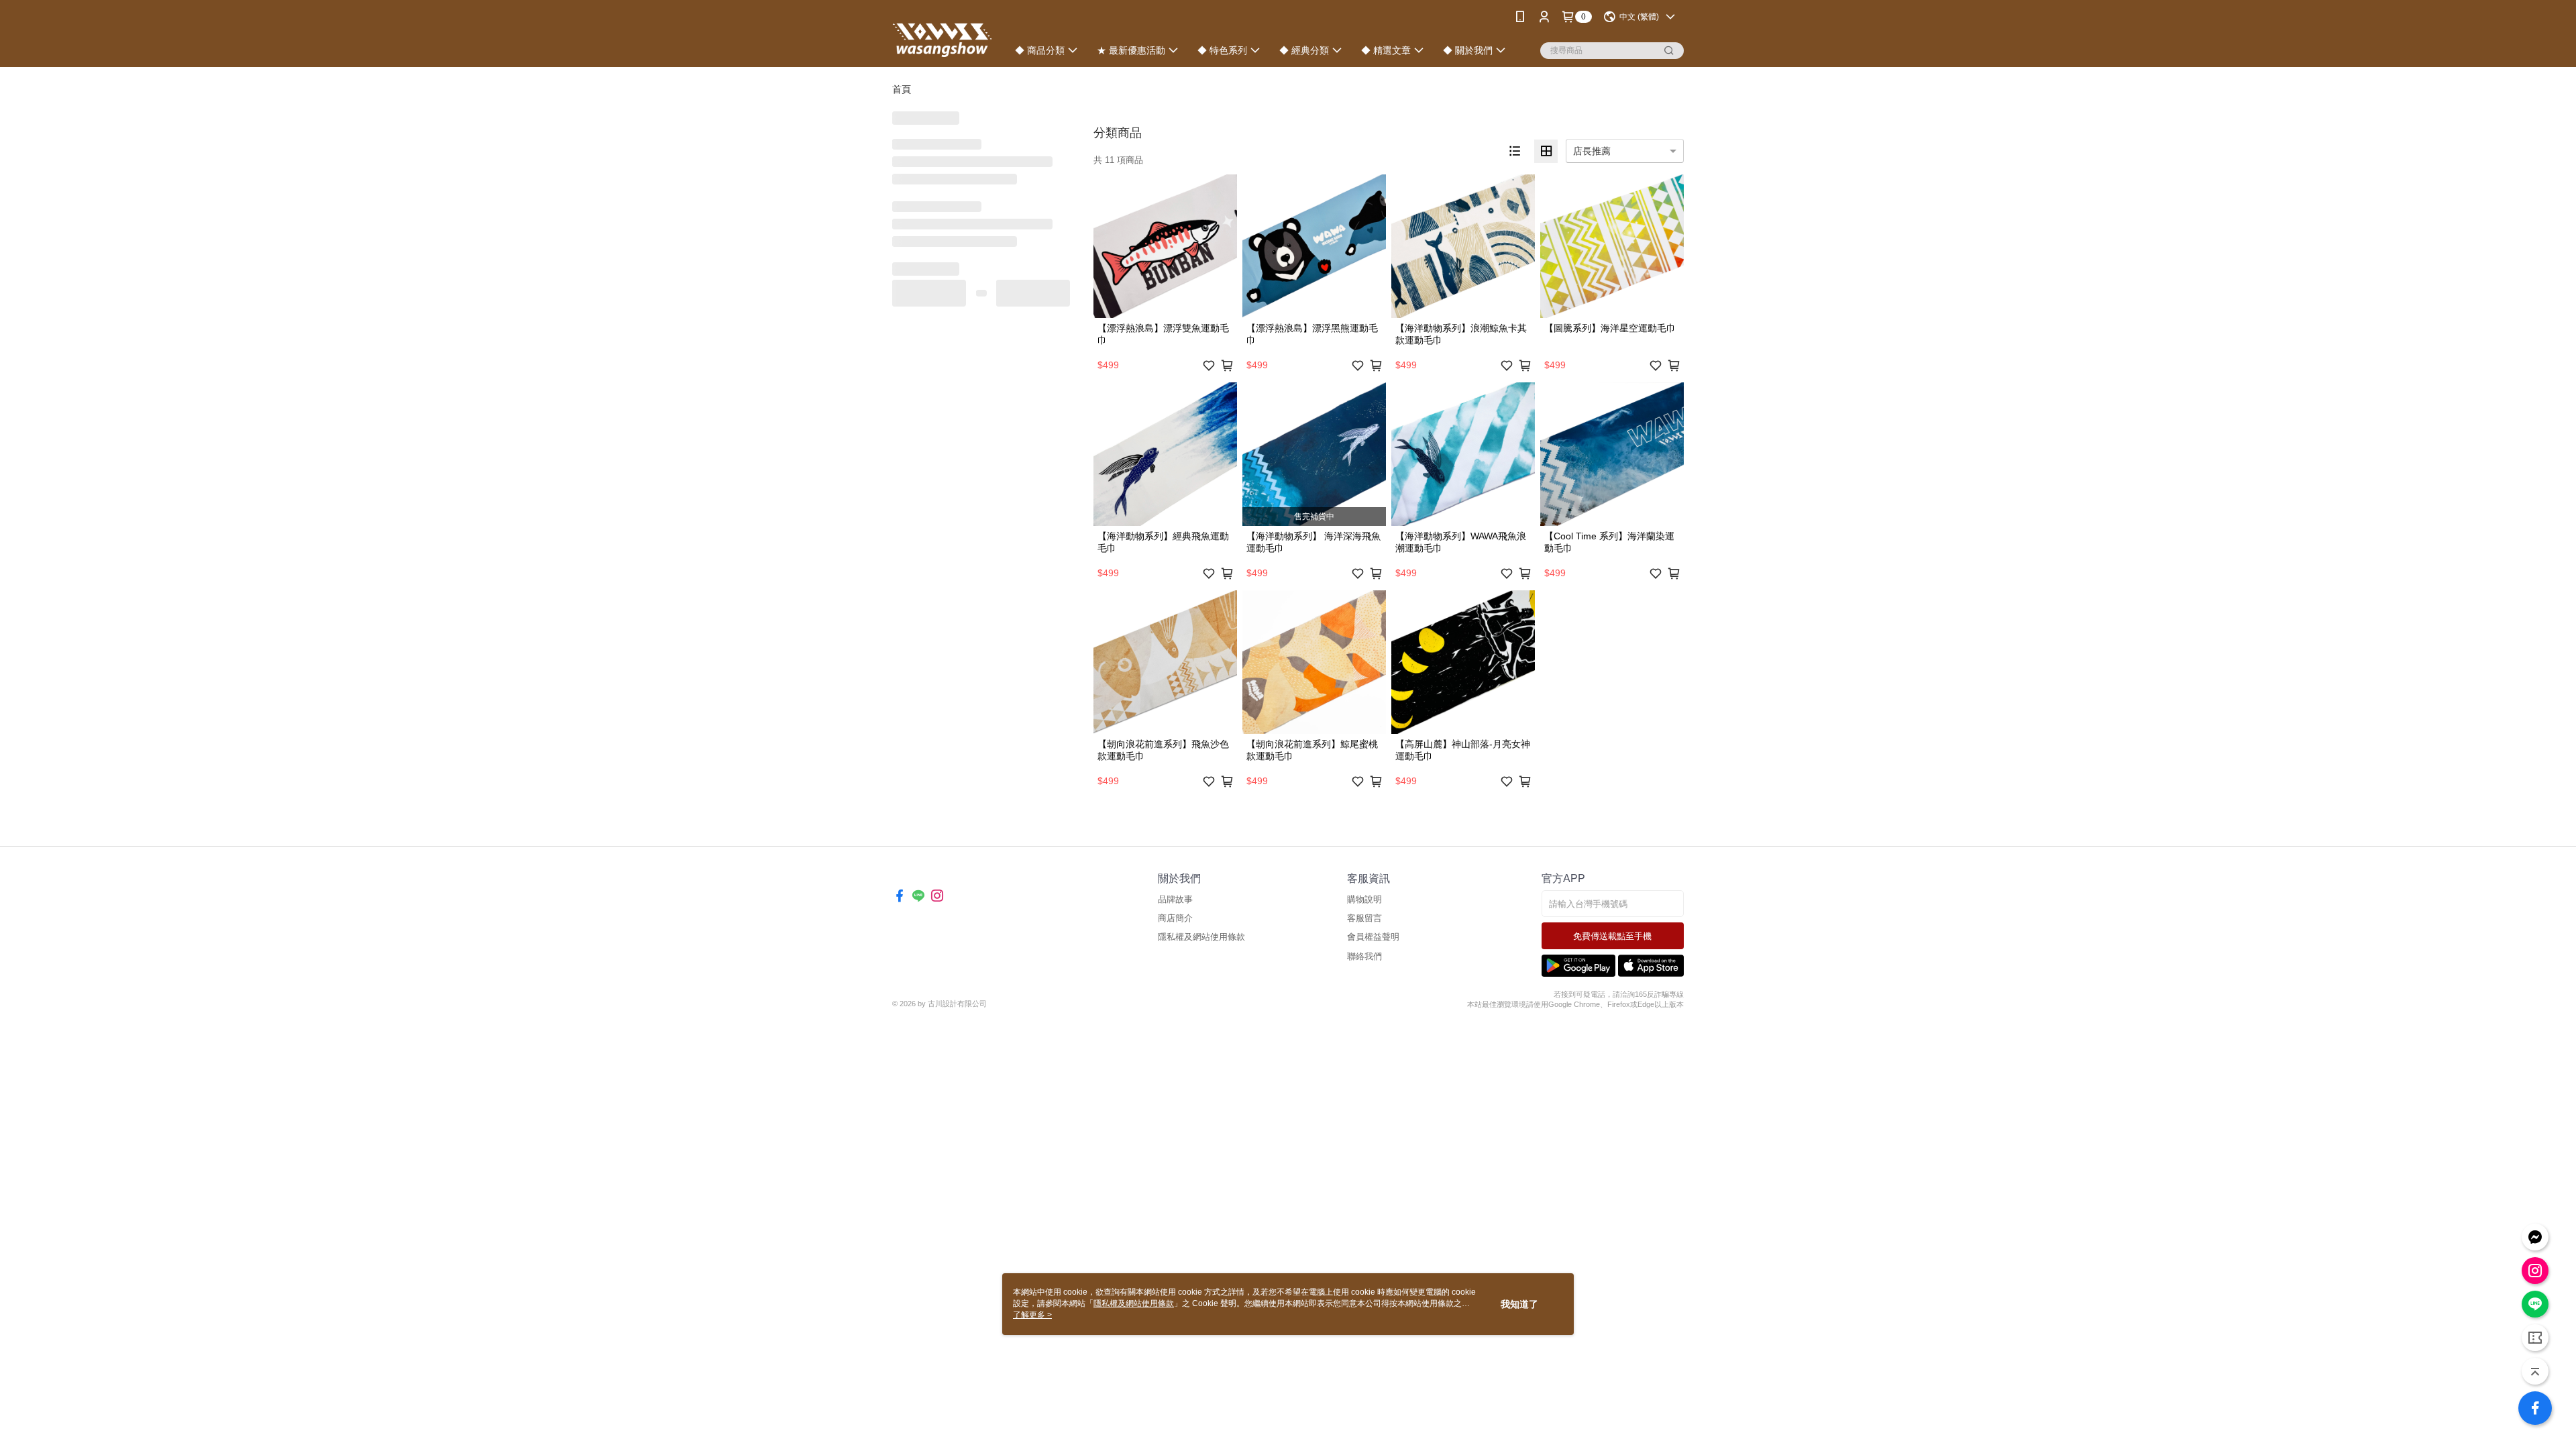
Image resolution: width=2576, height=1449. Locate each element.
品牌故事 (1175, 899)
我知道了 (1519, 1304)
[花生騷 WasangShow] (942, 35)
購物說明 (1364, 899)
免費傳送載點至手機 (1612, 936)
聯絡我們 (1364, 956)
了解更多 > (1032, 1315)
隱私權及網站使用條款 (1201, 937)
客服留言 (1364, 918)
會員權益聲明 (1373, 937)
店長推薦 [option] (1592, 151)
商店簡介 (1175, 918)
